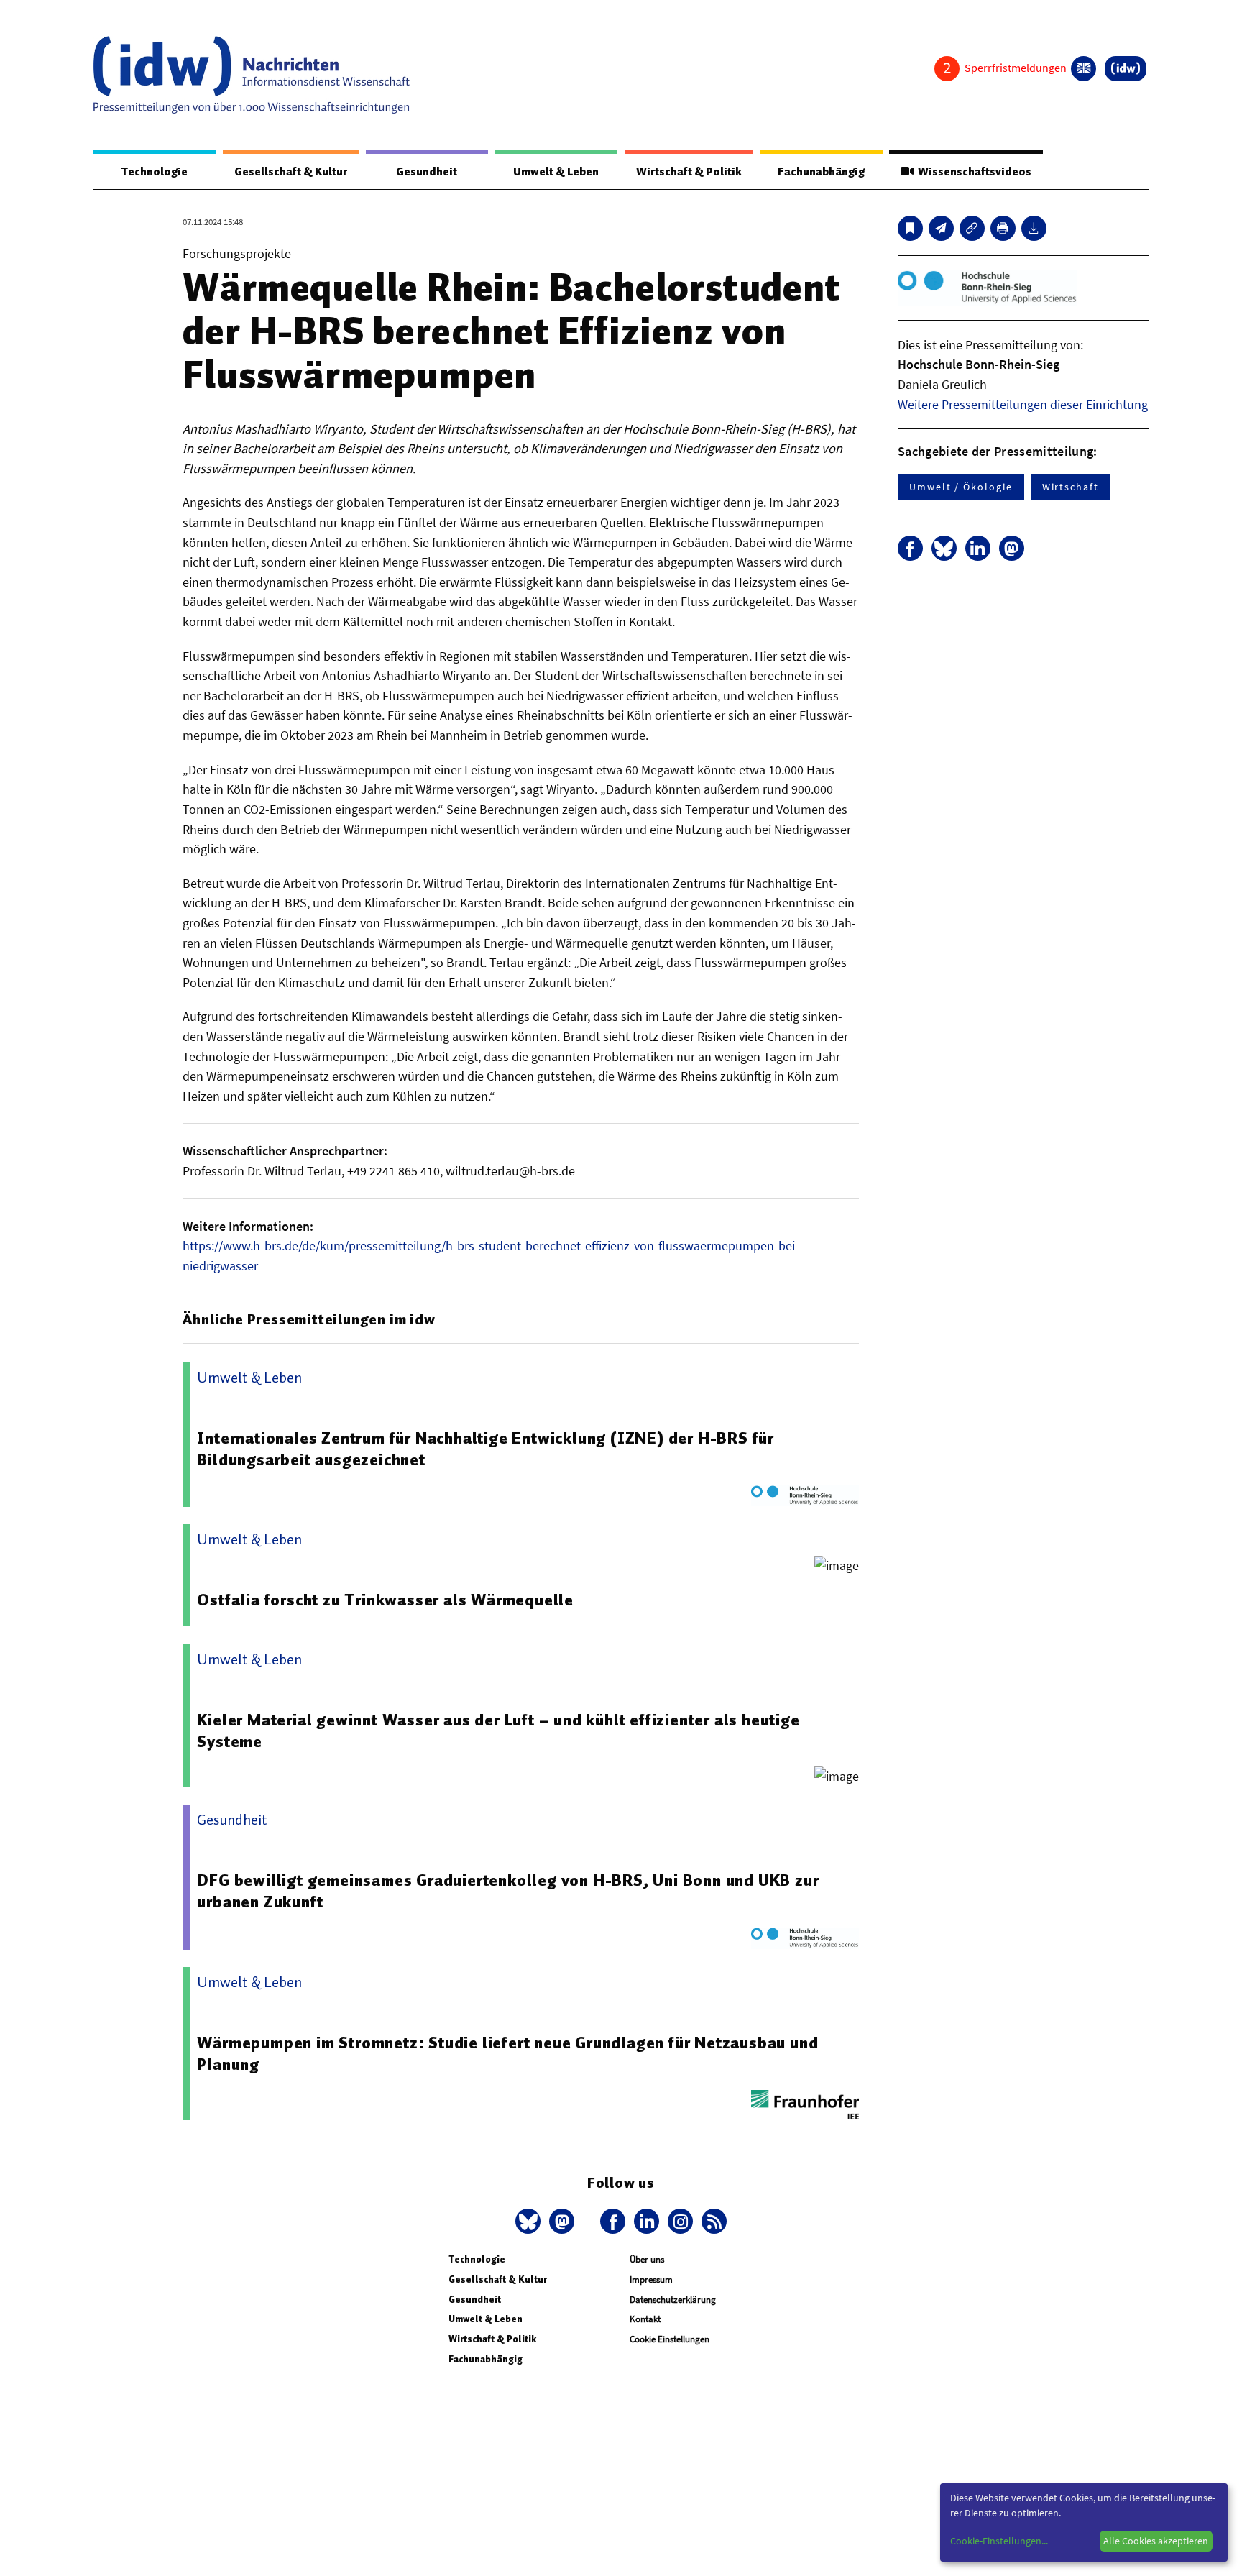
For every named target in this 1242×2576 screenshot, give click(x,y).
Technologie (155, 172)
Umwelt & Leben (556, 172)
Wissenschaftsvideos (972, 172)
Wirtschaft (1071, 487)
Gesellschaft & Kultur (291, 172)
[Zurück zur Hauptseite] (1126, 69)
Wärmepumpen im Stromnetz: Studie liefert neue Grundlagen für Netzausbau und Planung (507, 2053)
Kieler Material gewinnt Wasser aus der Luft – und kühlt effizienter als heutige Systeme (498, 1731)
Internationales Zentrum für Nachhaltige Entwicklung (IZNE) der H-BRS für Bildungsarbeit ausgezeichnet (486, 1449)
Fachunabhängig (821, 172)
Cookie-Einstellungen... (999, 2541)
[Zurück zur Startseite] (252, 75)
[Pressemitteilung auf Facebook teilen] (910, 548)
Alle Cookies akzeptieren (1156, 2541)
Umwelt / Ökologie (961, 487)
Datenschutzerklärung (673, 2300)
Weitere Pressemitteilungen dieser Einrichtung (1023, 404)
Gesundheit (427, 172)
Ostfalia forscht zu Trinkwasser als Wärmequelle (385, 1600)
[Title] (972, 228)
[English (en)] (1084, 69)
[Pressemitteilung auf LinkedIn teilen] (978, 548)
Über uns (647, 2259)
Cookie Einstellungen (670, 2339)
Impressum (651, 2279)
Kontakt (645, 2319)
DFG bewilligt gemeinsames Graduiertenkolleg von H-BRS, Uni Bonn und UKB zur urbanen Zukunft (508, 1891)
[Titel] (910, 228)
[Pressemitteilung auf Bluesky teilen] (944, 548)
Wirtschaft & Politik (689, 172)
